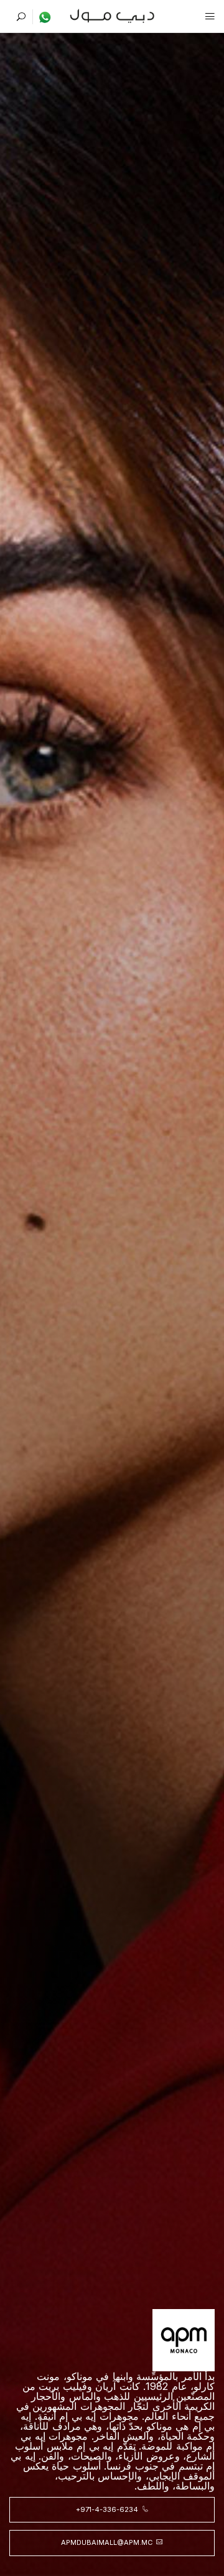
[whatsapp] (42, 17)
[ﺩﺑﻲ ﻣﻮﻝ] (112, 15)
